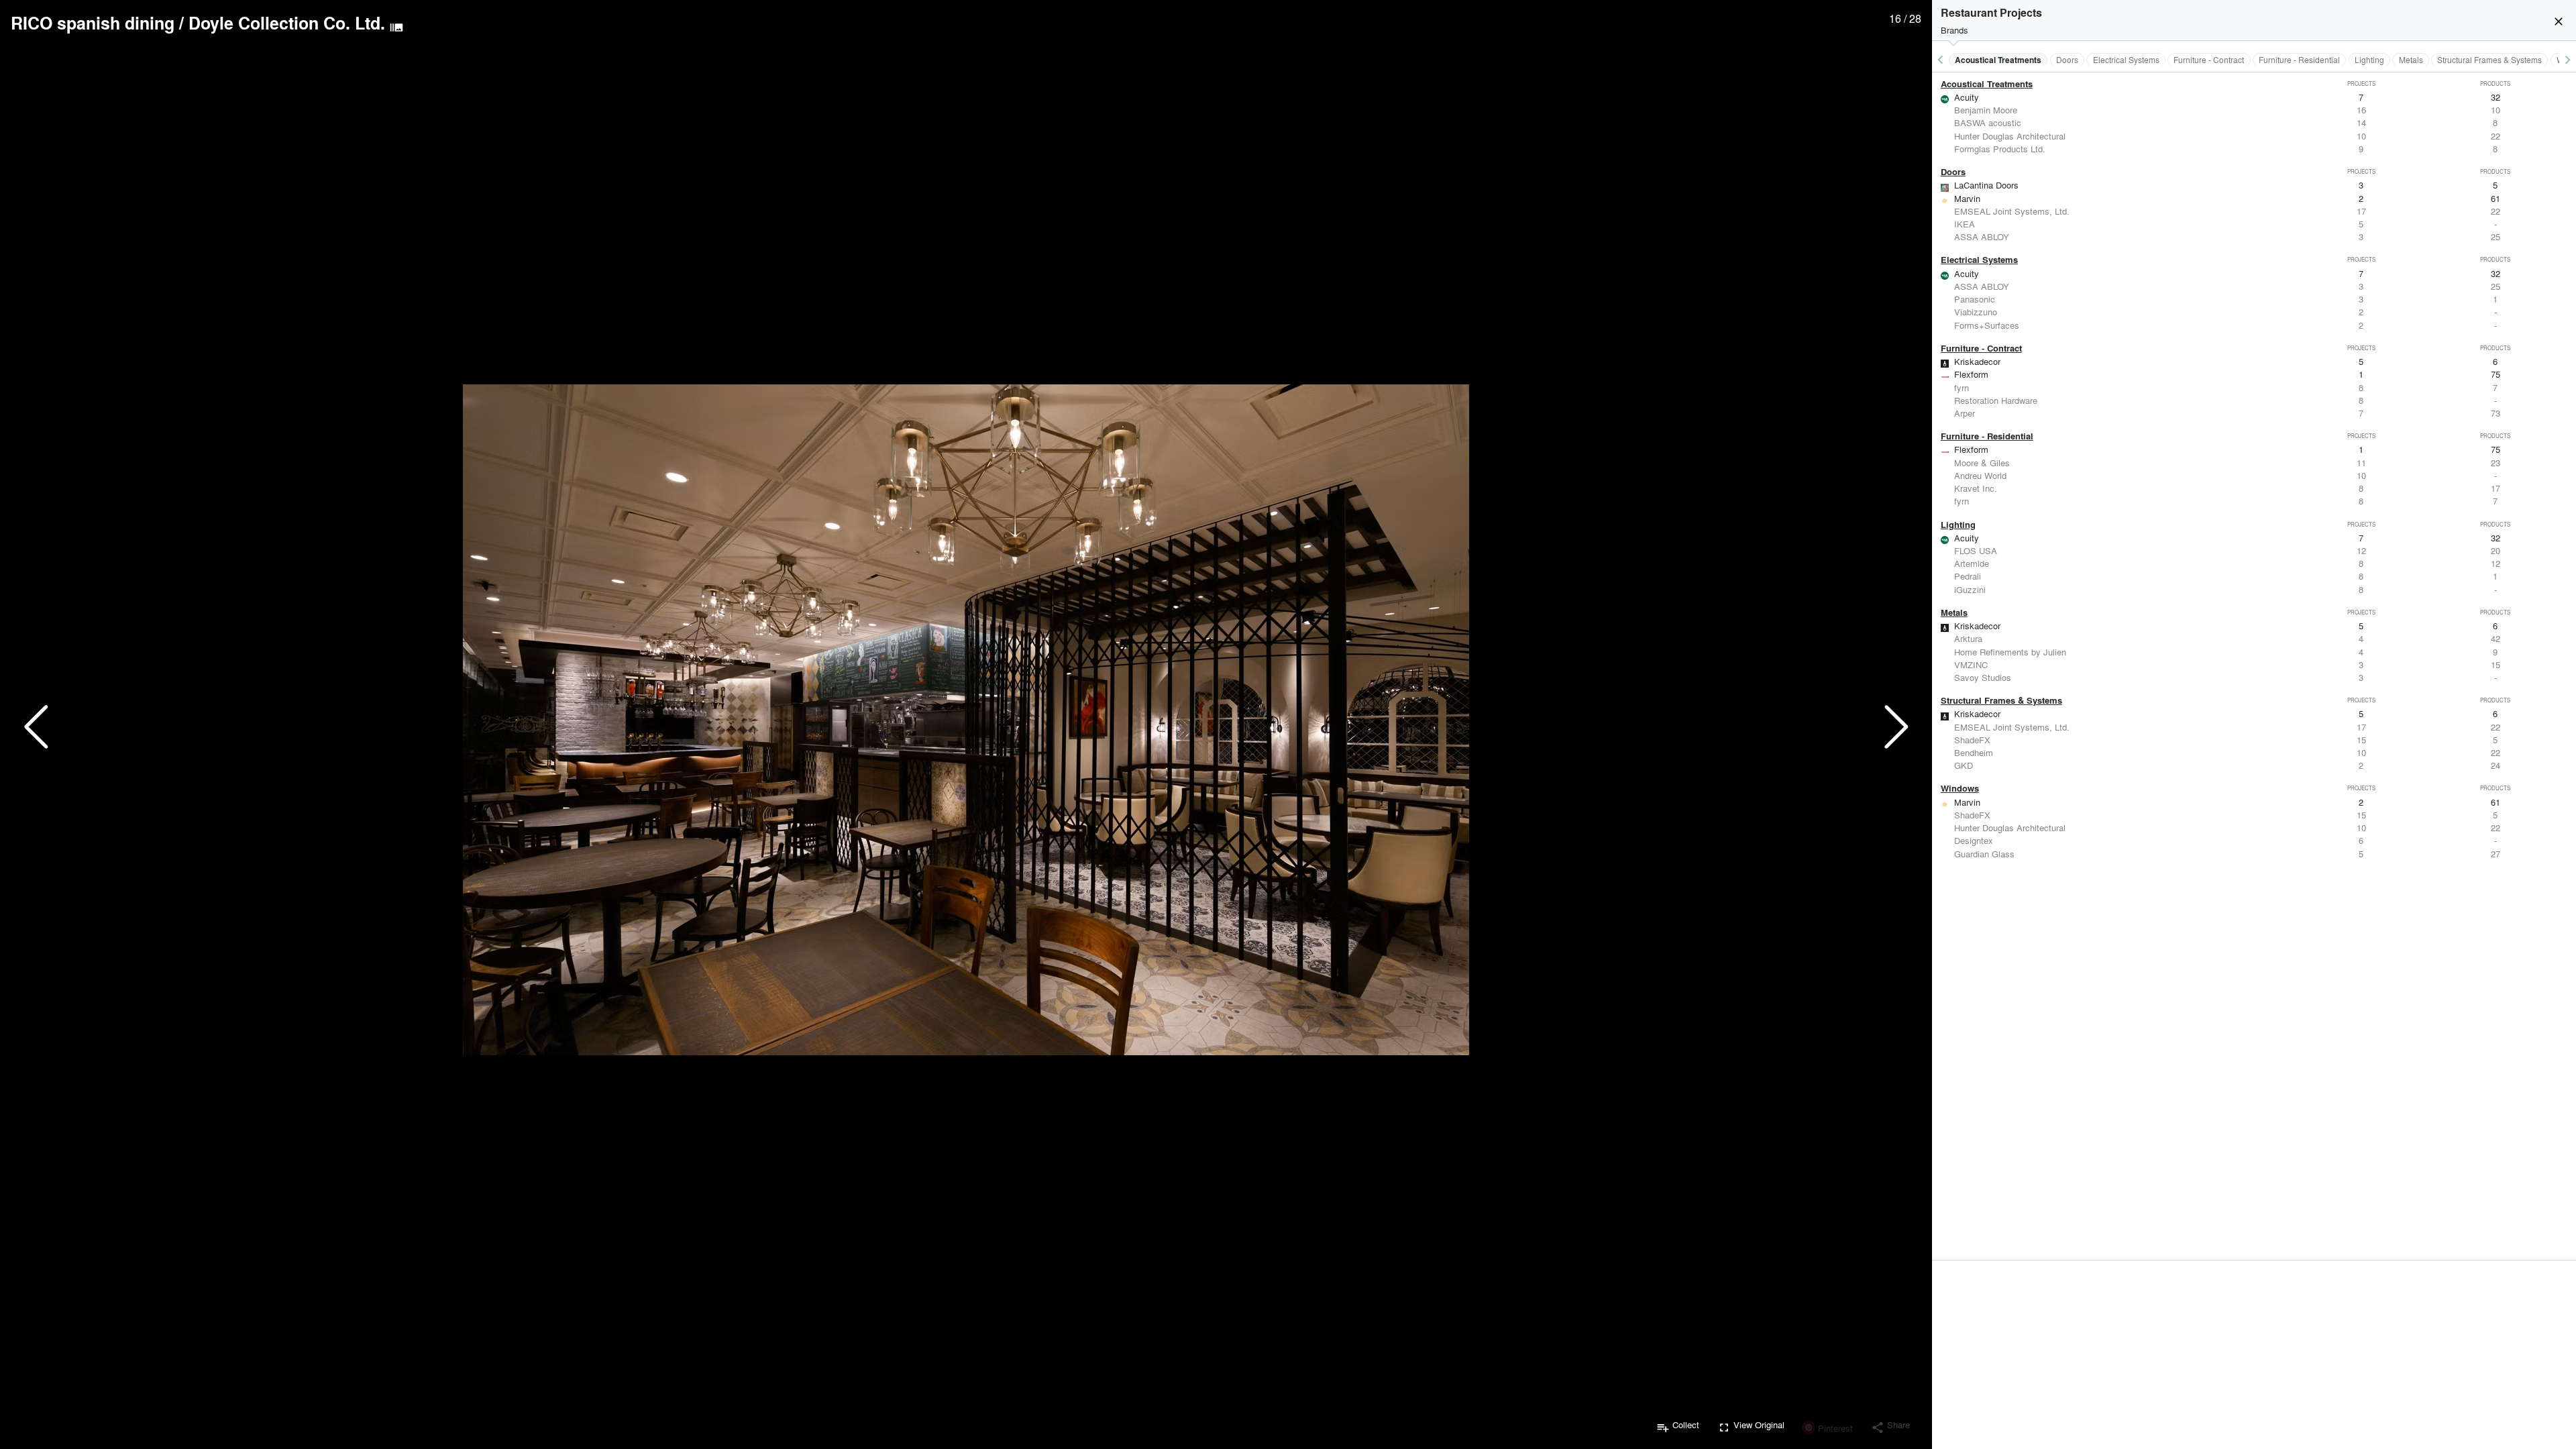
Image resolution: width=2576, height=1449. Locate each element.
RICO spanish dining (93, 23)
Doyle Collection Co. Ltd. (287, 23)
